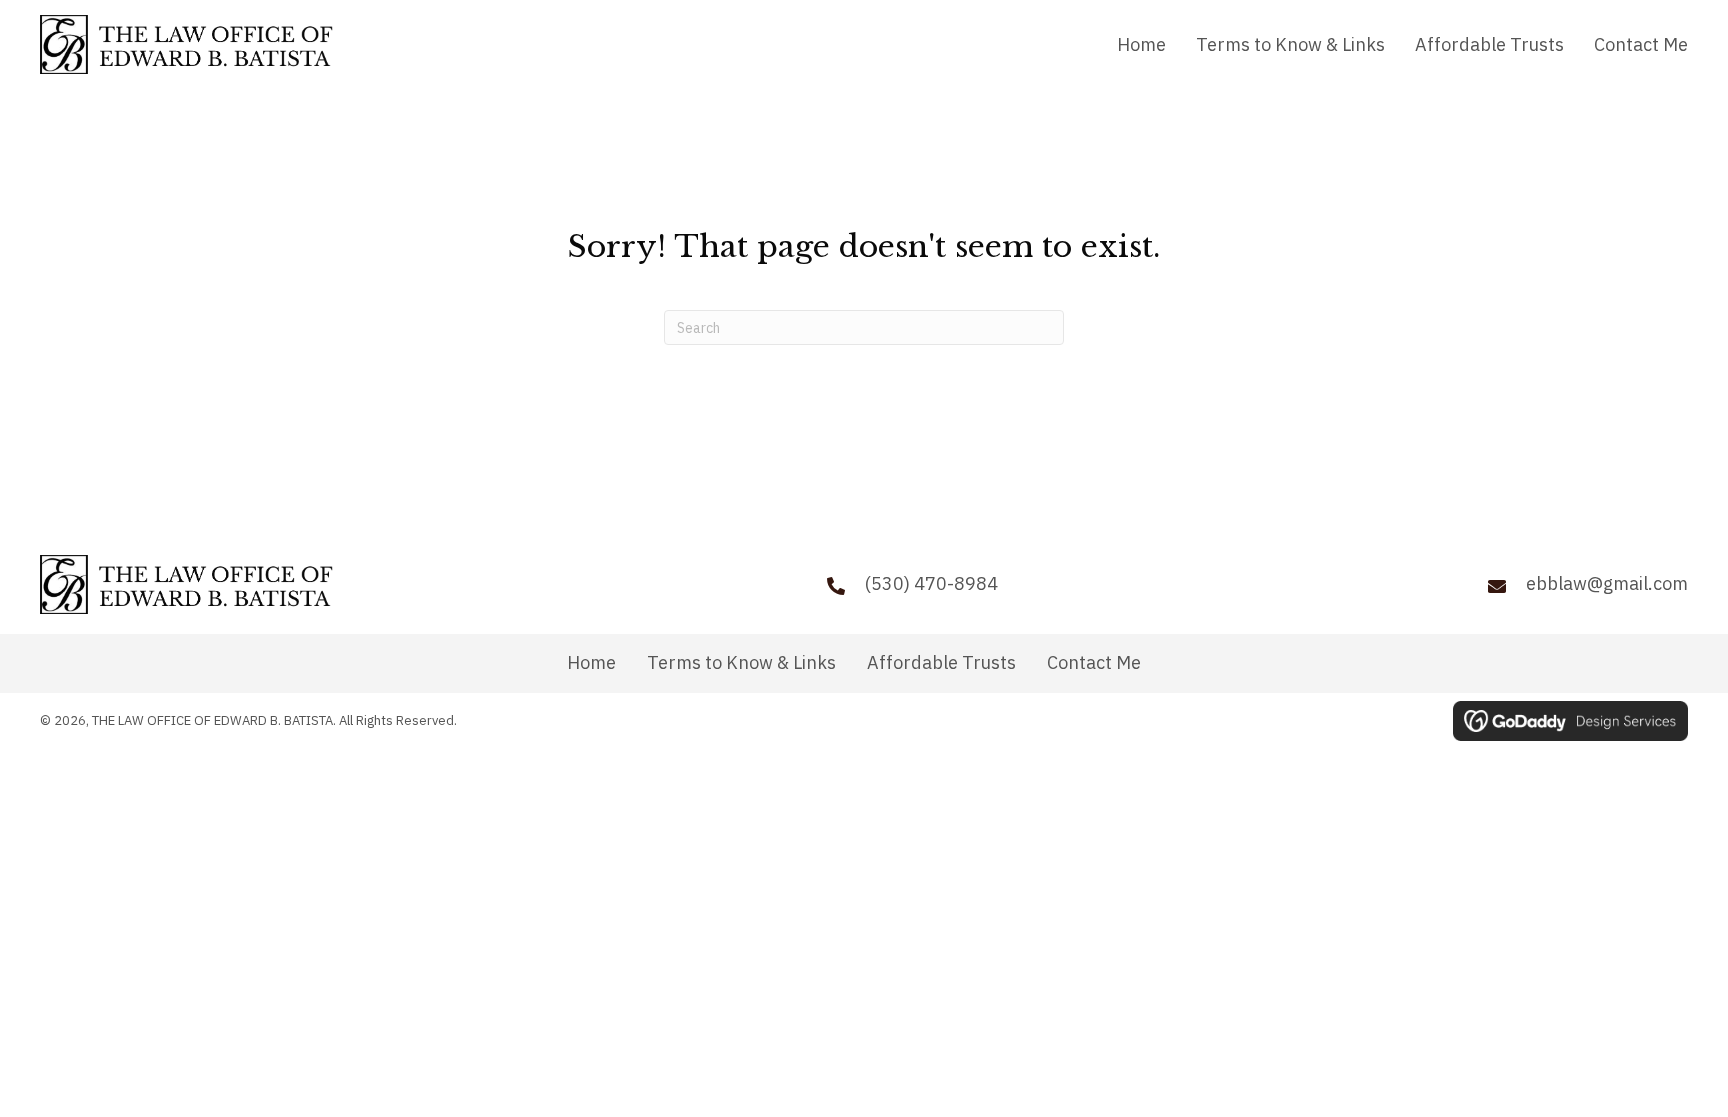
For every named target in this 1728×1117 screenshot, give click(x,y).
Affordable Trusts (941, 663)
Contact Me (1094, 663)
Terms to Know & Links (741, 663)
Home (591, 663)
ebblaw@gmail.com (1607, 583)
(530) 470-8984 (931, 583)
